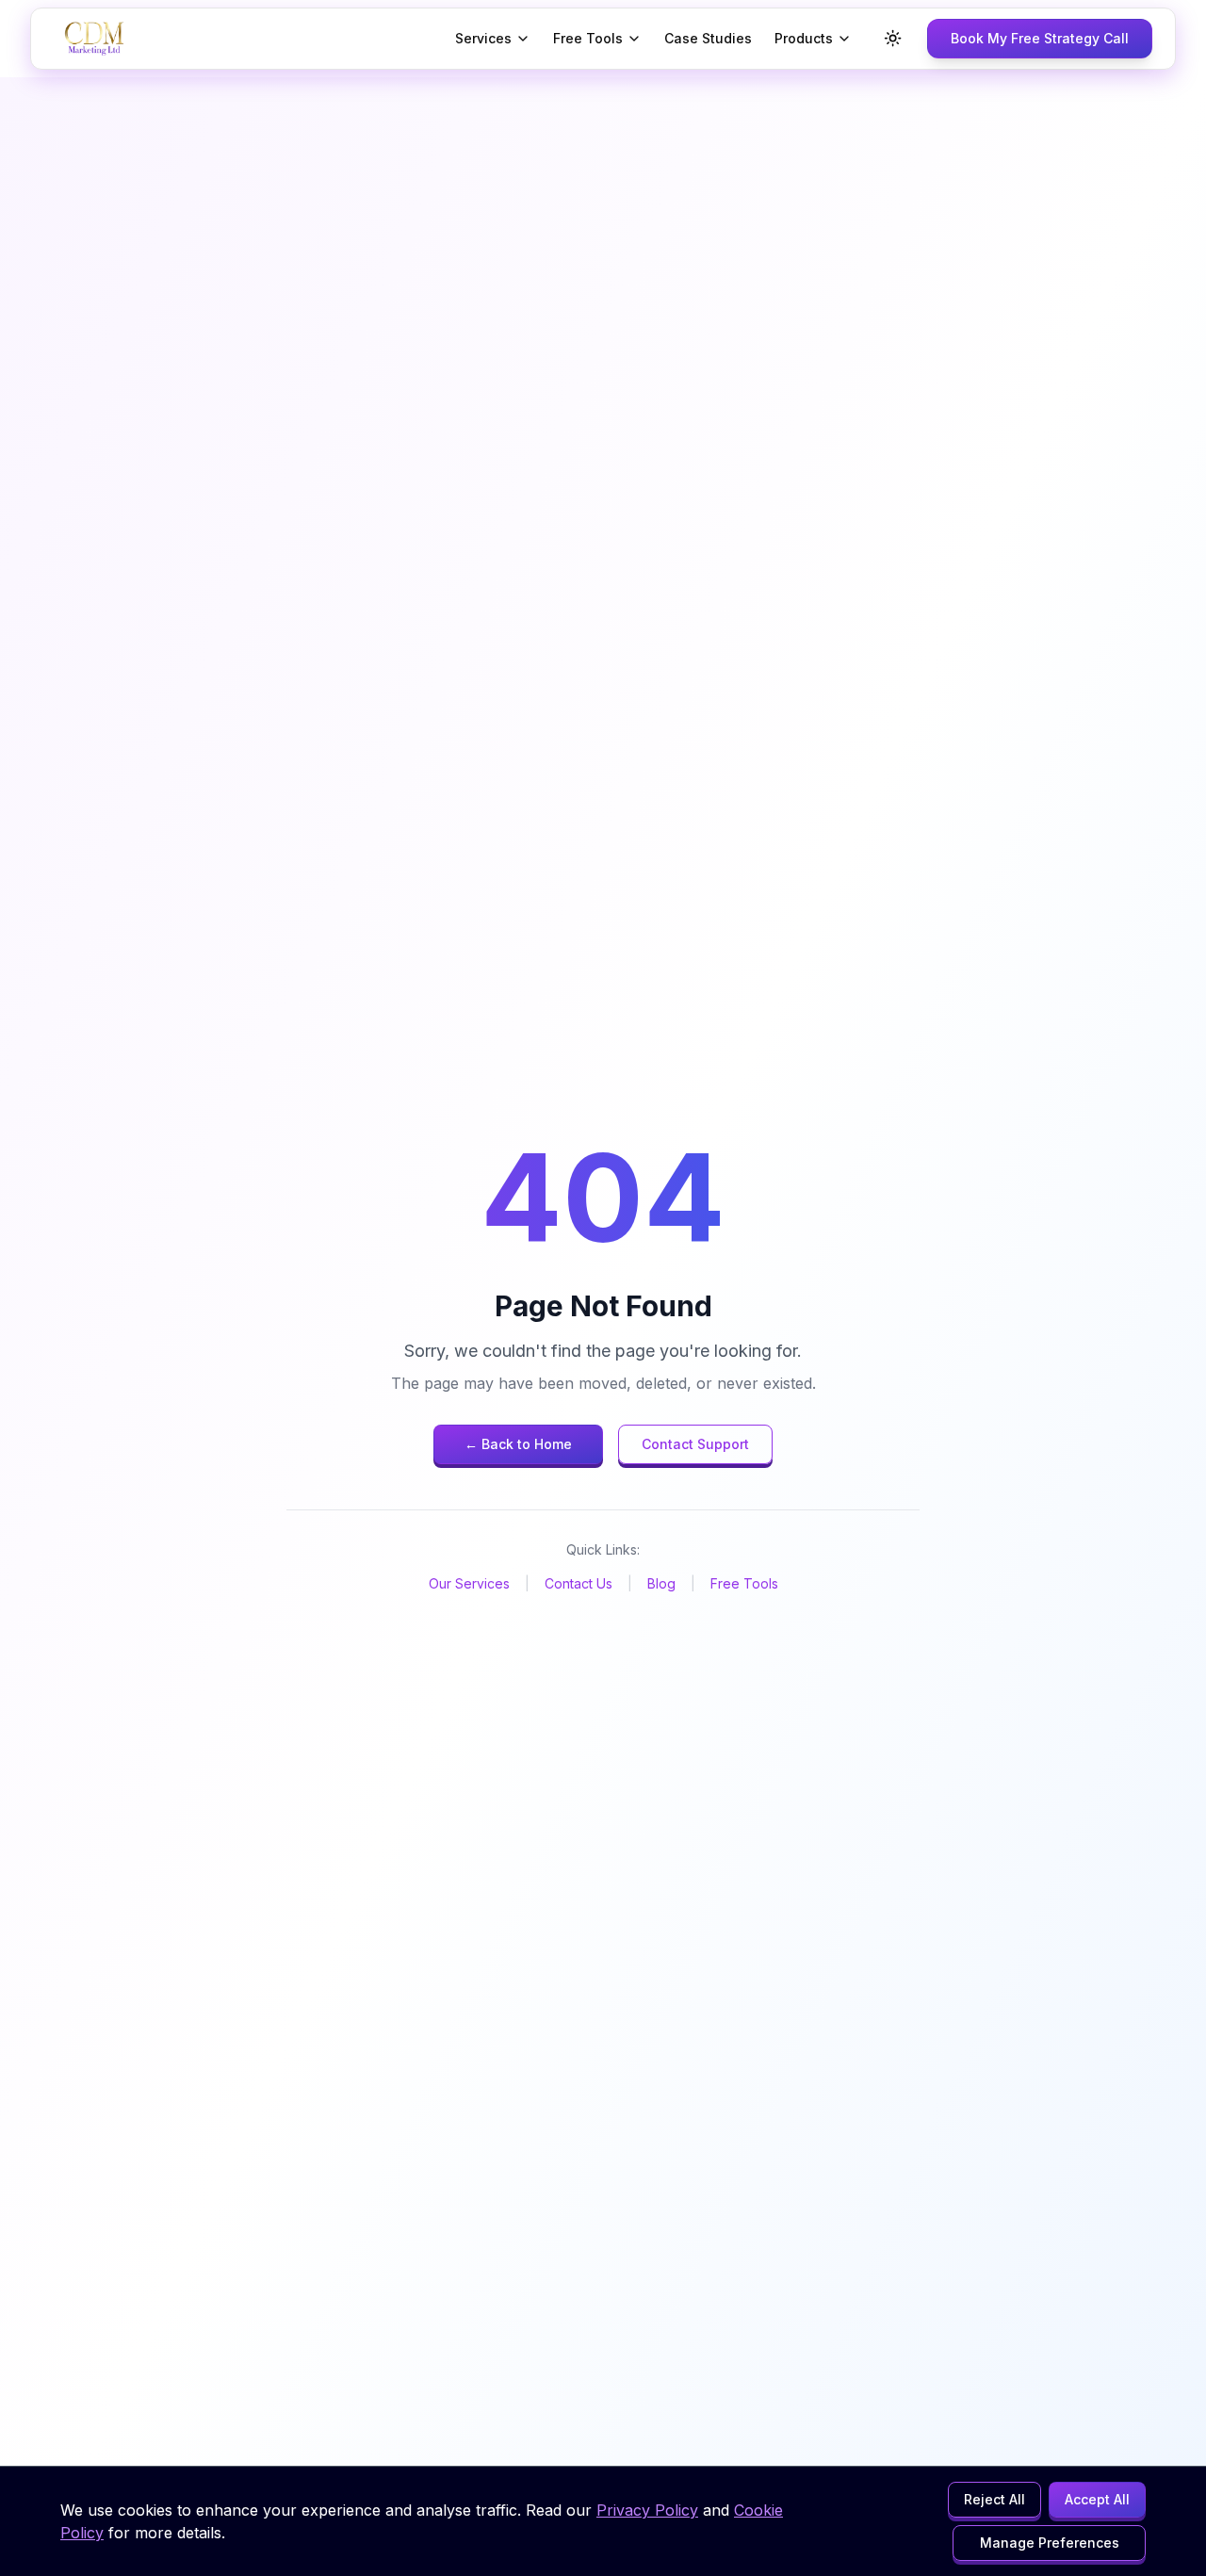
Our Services (469, 1583)
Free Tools (588, 38)
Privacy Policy (647, 2510)
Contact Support (695, 1444)
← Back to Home (518, 1444)
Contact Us (579, 1583)
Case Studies (708, 38)
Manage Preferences (1050, 2543)
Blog (661, 1583)
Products (804, 38)
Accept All (1097, 2499)
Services (483, 38)
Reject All (994, 2499)
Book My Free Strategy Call (1040, 38)
